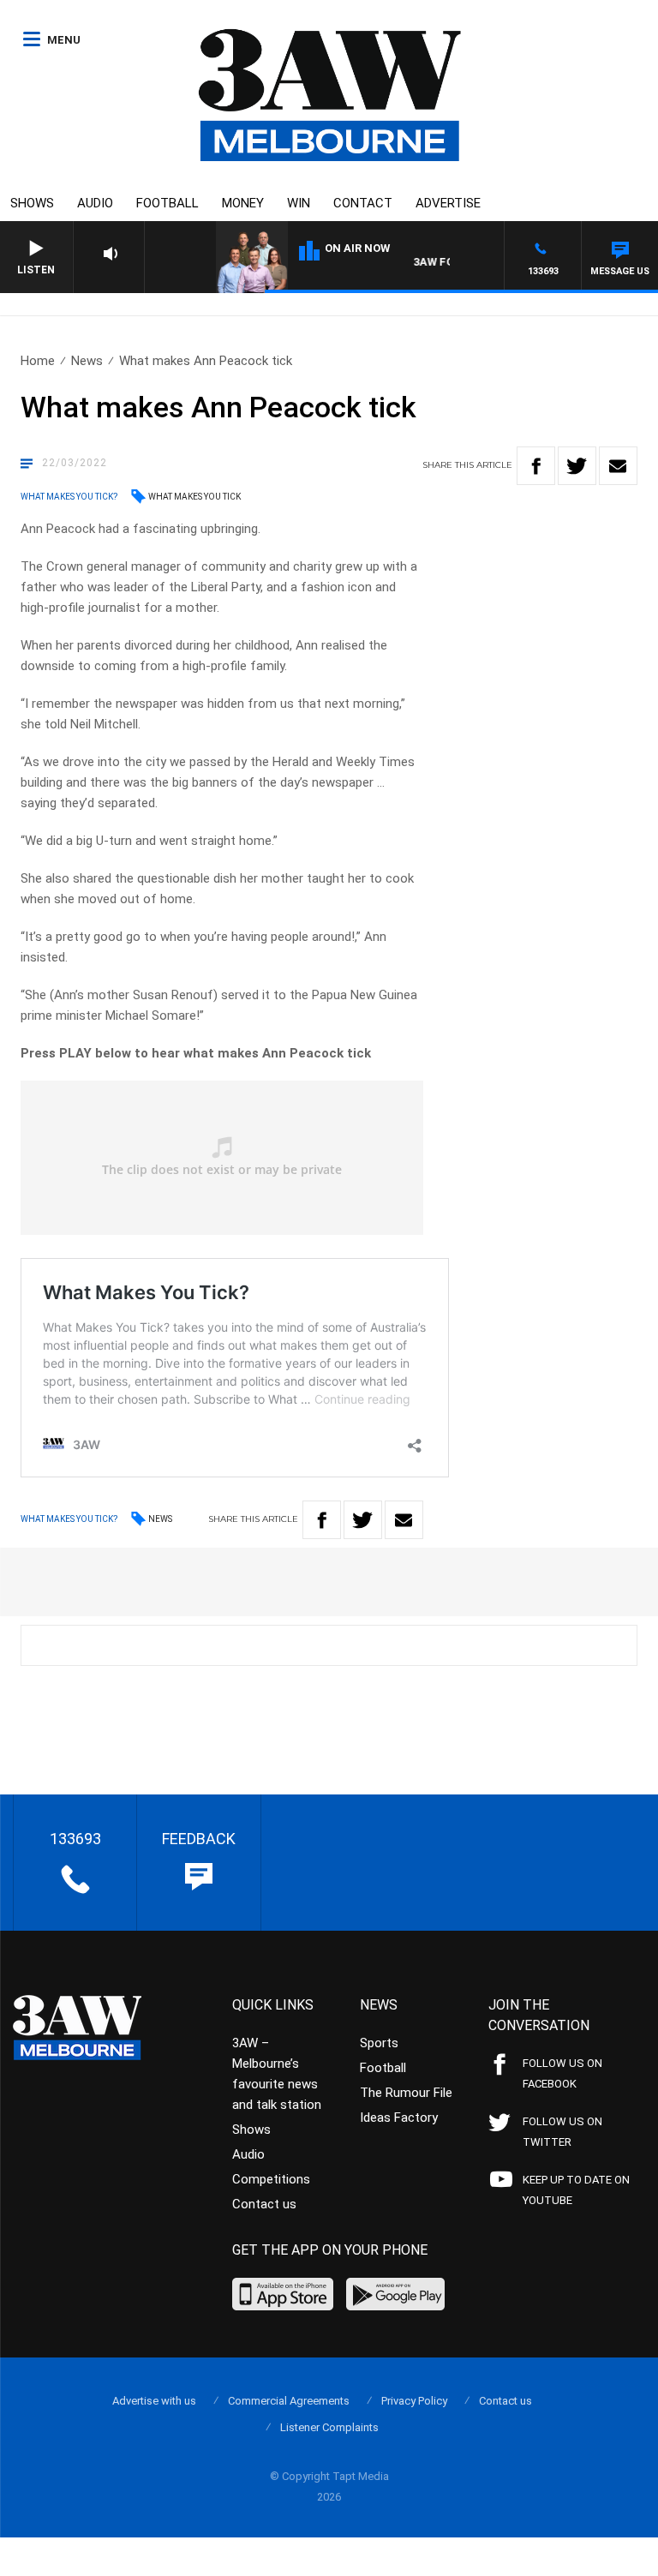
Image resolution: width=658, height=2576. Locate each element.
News (87, 361)
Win (299, 203)
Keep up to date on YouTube (576, 2190)
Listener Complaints (329, 2427)
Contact (363, 203)
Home (38, 361)
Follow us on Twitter (562, 2132)
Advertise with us (154, 2401)
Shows (32, 203)
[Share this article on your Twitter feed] (577, 466)
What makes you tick (194, 497)
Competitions (271, 2179)
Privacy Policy (414, 2401)
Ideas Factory (399, 2118)
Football (167, 203)
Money (243, 203)
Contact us (264, 2204)
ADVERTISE (448, 203)
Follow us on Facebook (562, 2073)
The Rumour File (406, 2093)
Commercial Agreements (289, 2401)
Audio (95, 203)
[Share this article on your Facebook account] (536, 466)
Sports (379, 2043)
